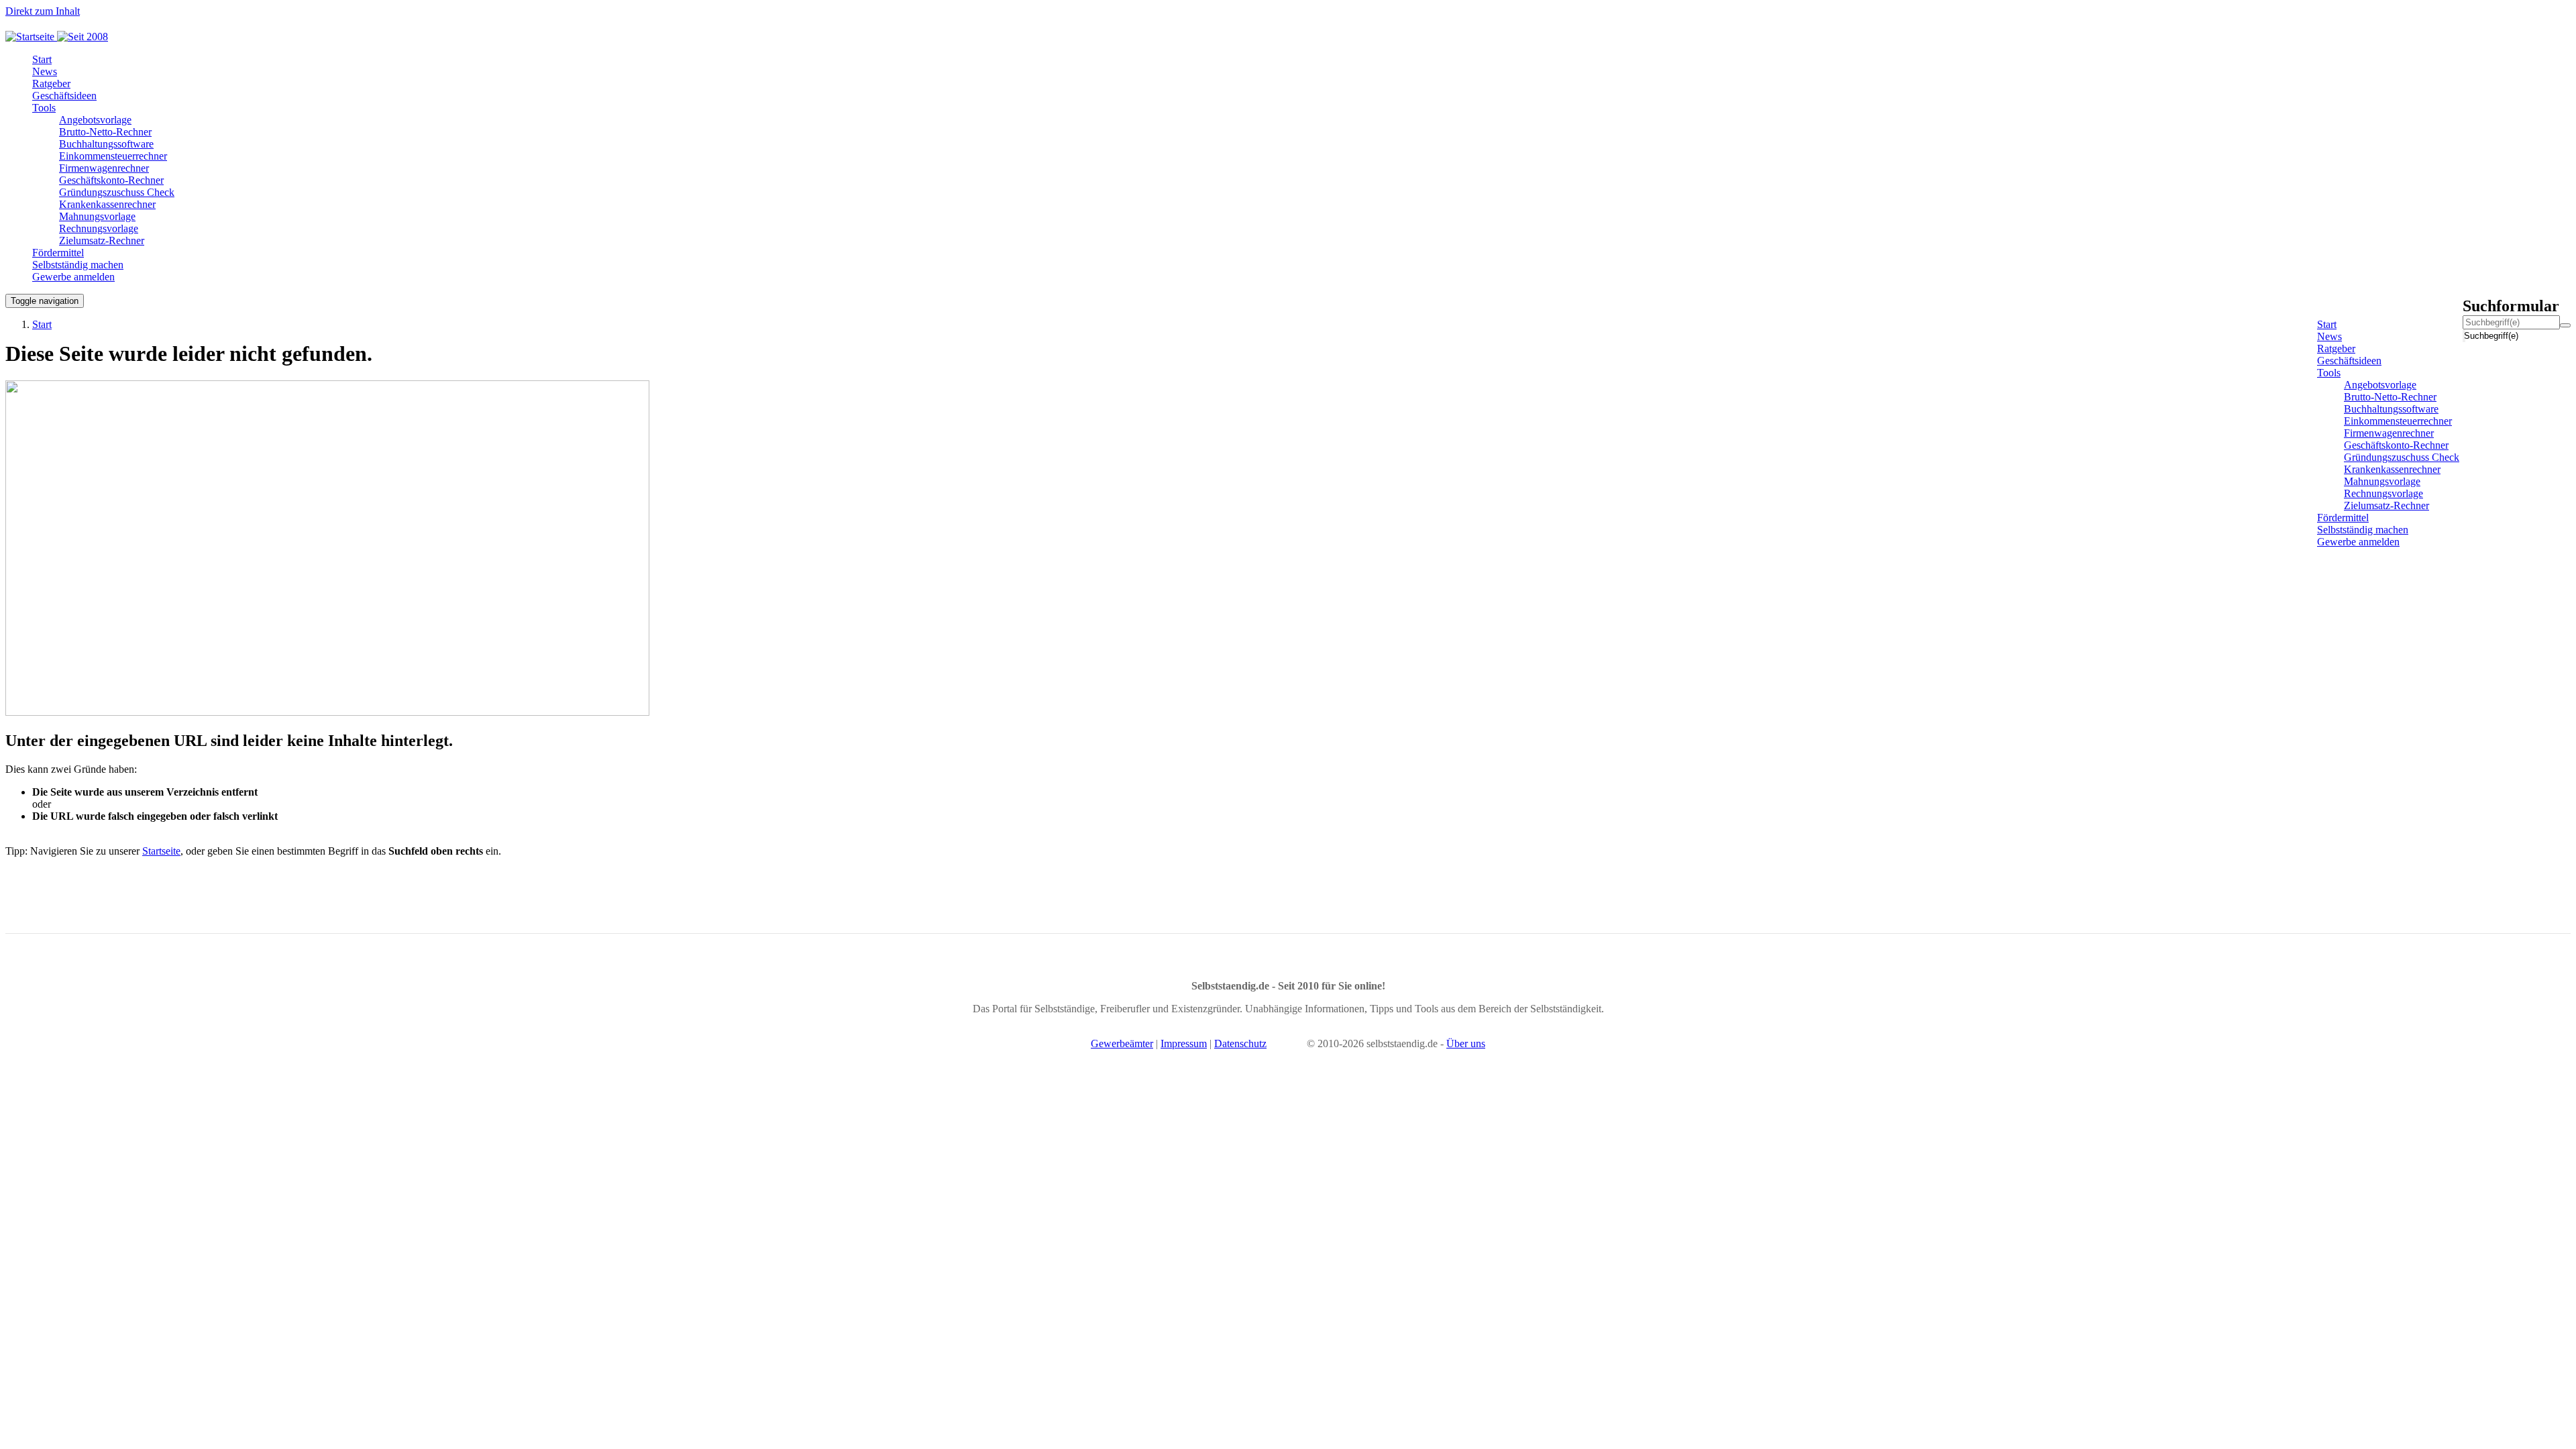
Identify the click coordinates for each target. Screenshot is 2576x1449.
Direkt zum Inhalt (43, 11)
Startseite (161, 851)
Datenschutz (1240, 1043)
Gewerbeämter (1122, 1043)
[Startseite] (62, 37)
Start (42, 324)
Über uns (1466, 1043)
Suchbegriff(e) (2465, 336)
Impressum (1184, 1043)
